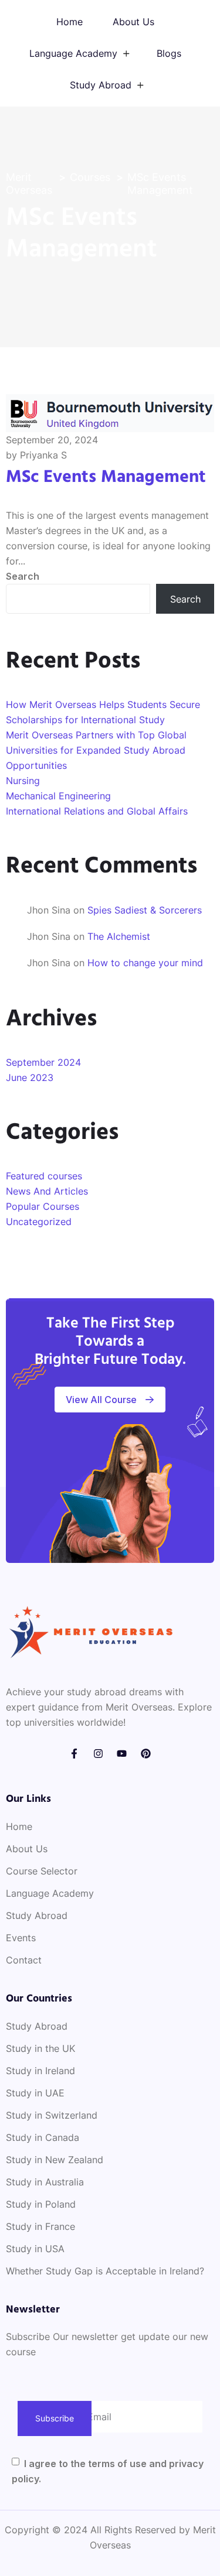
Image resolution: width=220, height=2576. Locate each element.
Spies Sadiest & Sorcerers (145, 910)
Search (23, 576)
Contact (24, 1960)
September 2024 (43, 1062)
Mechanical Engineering (58, 796)
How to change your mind (145, 963)
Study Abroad (101, 85)
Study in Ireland (40, 2071)
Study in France (40, 2226)
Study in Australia (45, 2182)
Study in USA (35, 2249)
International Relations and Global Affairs (97, 811)
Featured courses (44, 1176)
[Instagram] (98, 1754)
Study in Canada (43, 2137)
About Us (133, 22)
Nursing (23, 781)
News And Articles (47, 1191)
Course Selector (42, 1871)
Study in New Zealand (55, 2160)
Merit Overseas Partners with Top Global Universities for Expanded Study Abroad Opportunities (96, 750)
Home (70, 22)
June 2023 (30, 1077)
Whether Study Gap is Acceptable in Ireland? (105, 2271)
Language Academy (73, 53)
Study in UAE (35, 2093)
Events (21, 1938)
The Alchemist (119, 936)
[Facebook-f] (74, 1754)
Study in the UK (40, 2048)
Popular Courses (43, 1206)
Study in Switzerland (52, 2115)
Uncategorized (39, 1222)
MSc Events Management (106, 477)
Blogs (169, 53)
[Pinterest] (146, 1754)
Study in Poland (41, 2204)
